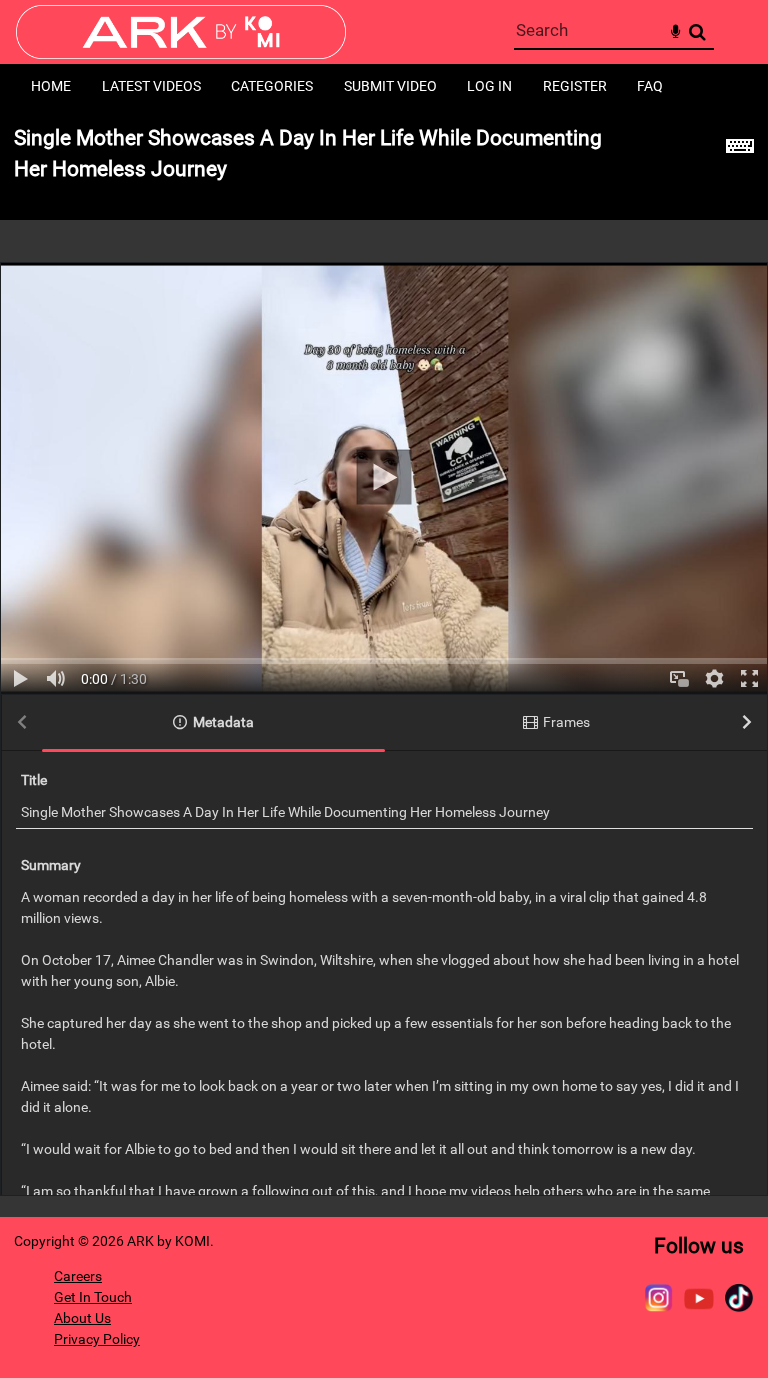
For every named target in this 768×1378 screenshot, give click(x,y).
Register (575, 86)
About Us (82, 1318)
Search (697, 32)
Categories (272, 86)
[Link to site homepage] (181, 53)
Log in (489, 86)
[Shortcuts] (740, 164)
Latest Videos (151, 86)
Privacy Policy (97, 1339)
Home (51, 86)
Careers (78, 1276)
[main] (384, 663)
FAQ (650, 86)
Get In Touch (93, 1297)
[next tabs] (747, 723)
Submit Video (390, 86)
